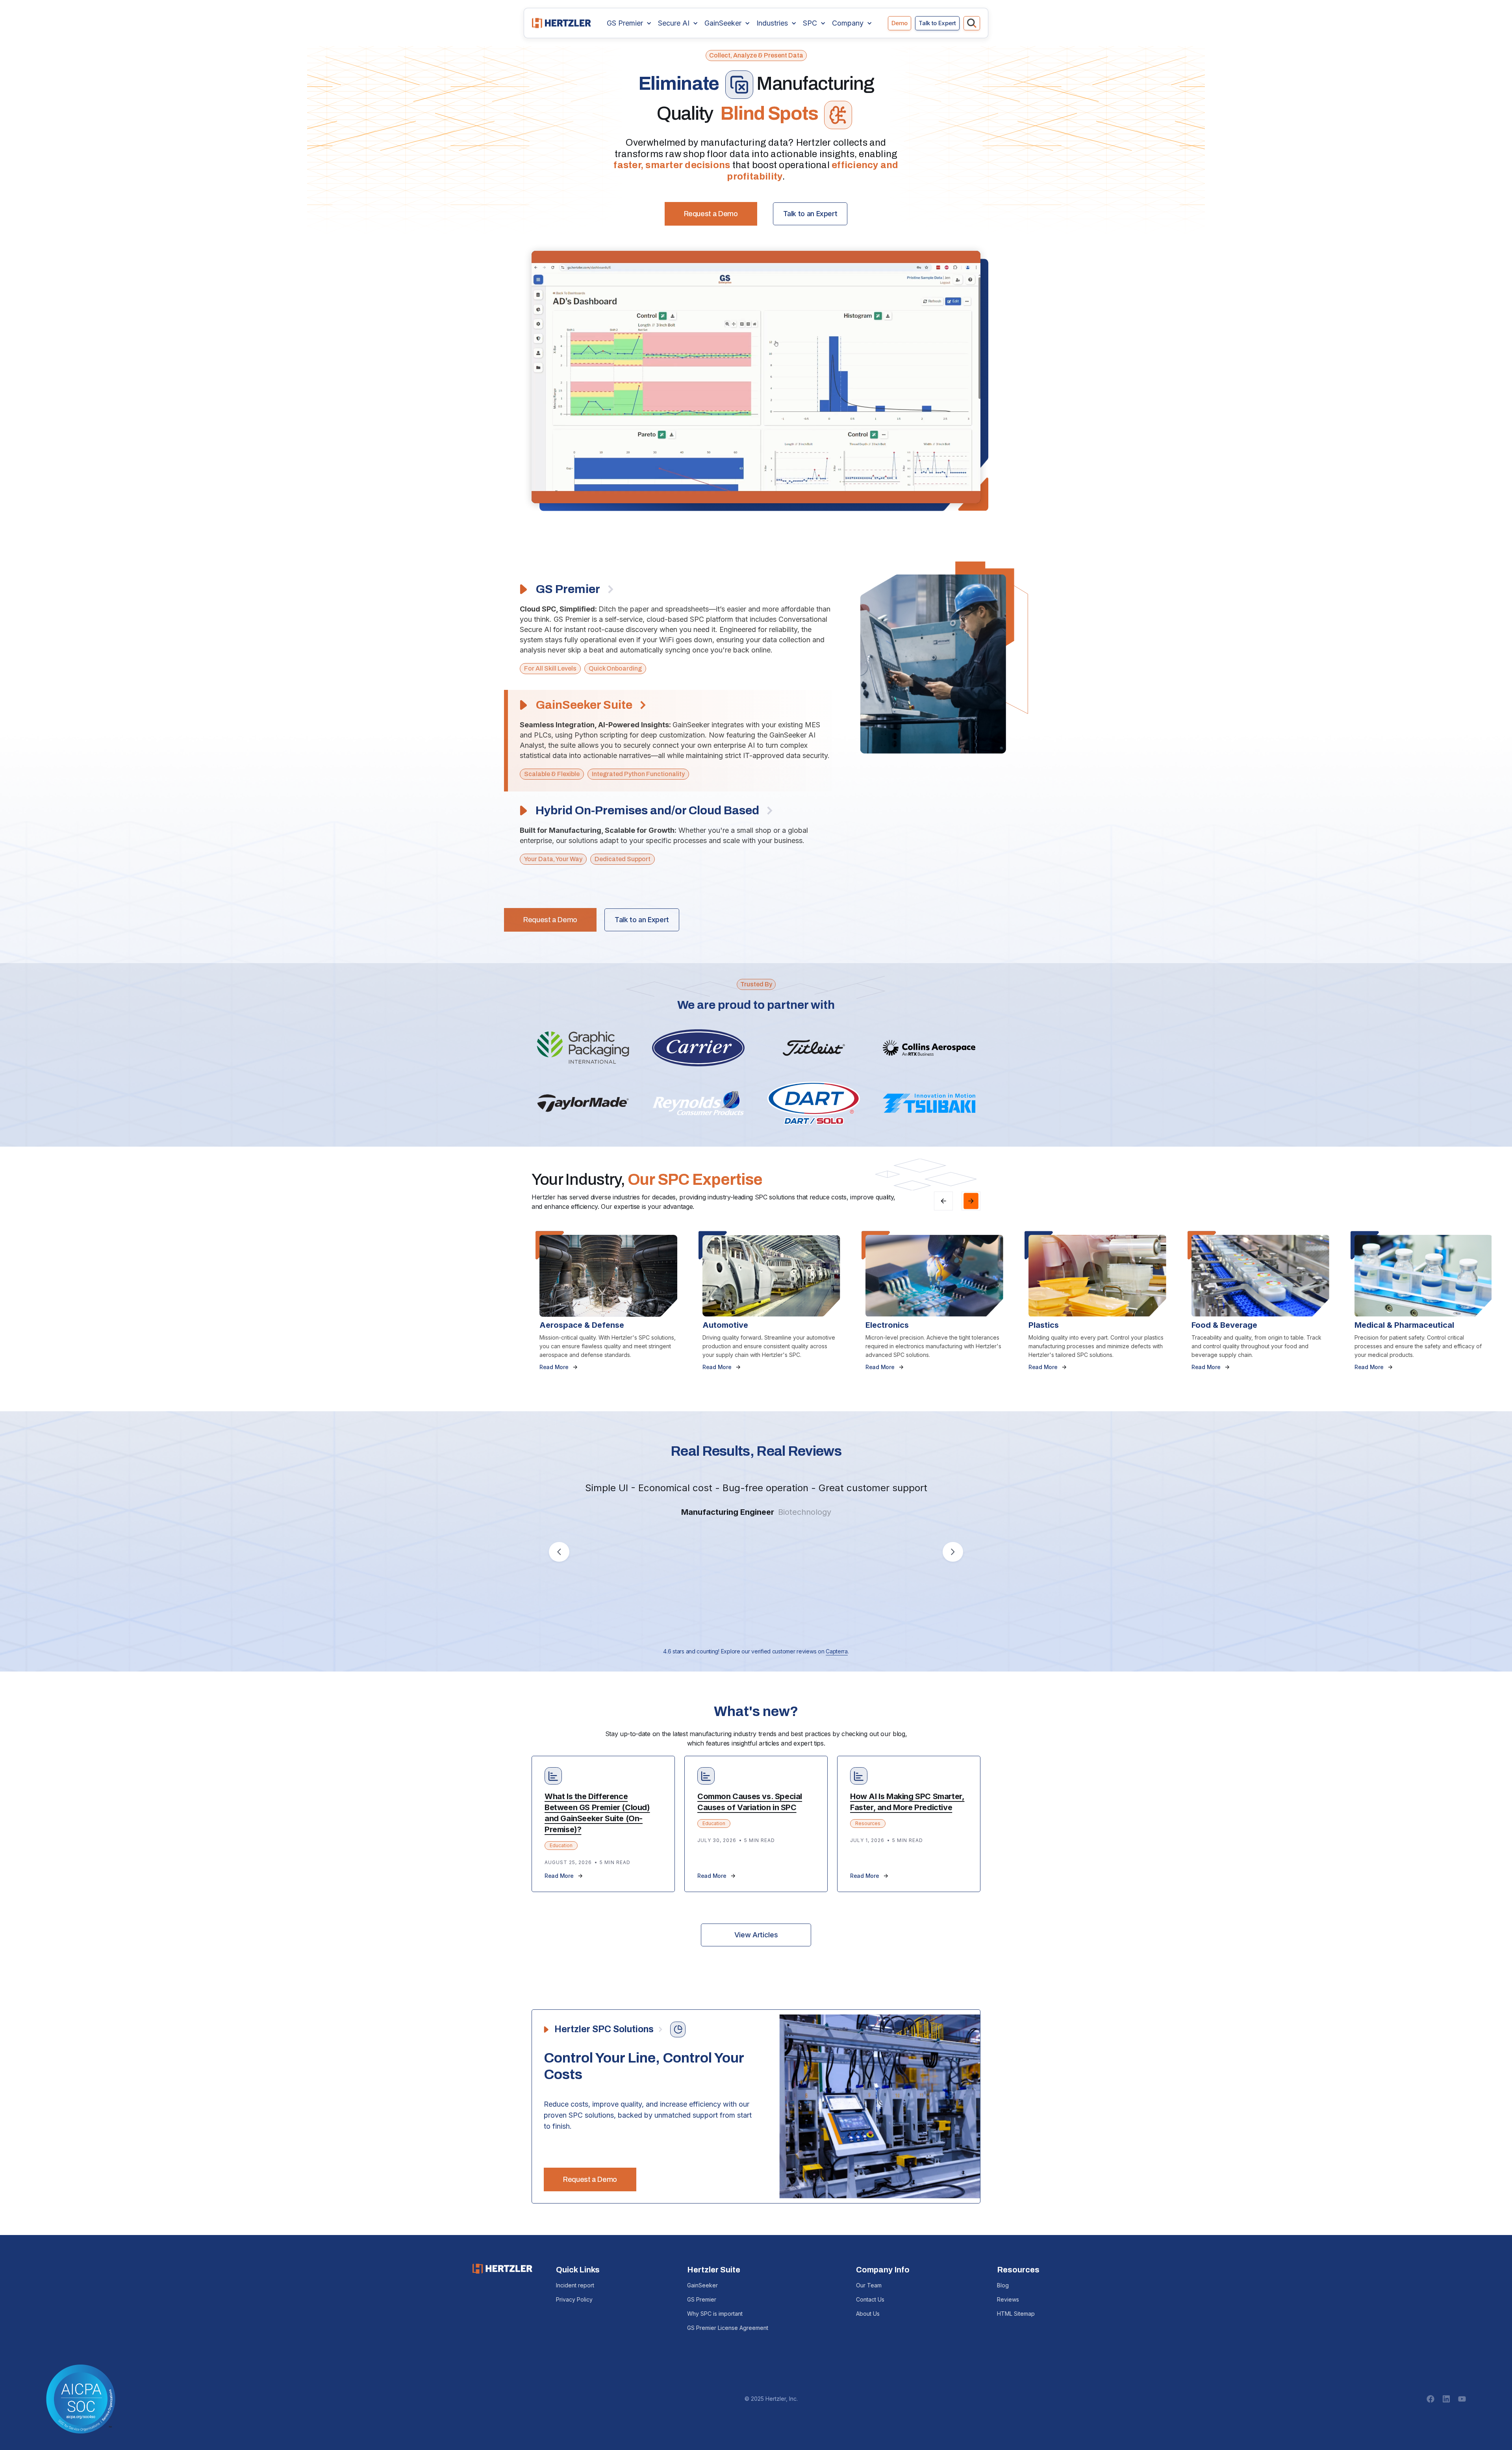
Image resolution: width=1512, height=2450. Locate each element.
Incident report (575, 2285)
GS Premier (702, 2299)
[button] (629, 23)
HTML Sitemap (1016, 2314)
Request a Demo (711, 214)
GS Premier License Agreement (728, 2328)
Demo (900, 23)
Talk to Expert (937, 23)
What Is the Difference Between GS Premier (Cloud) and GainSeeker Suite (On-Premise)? (597, 1813)
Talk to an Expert (810, 214)
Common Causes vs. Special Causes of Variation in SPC (750, 1802)
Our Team (869, 2285)
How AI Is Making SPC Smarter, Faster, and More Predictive (907, 1802)
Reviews (1008, 2299)
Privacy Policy (574, 2299)
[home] (561, 23)
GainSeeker (702, 2285)
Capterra (837, 1651)
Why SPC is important (715, 2314)
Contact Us (870, 2299)
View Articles (756, 1935)
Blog (1003, 2285)
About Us (868, 2314)
